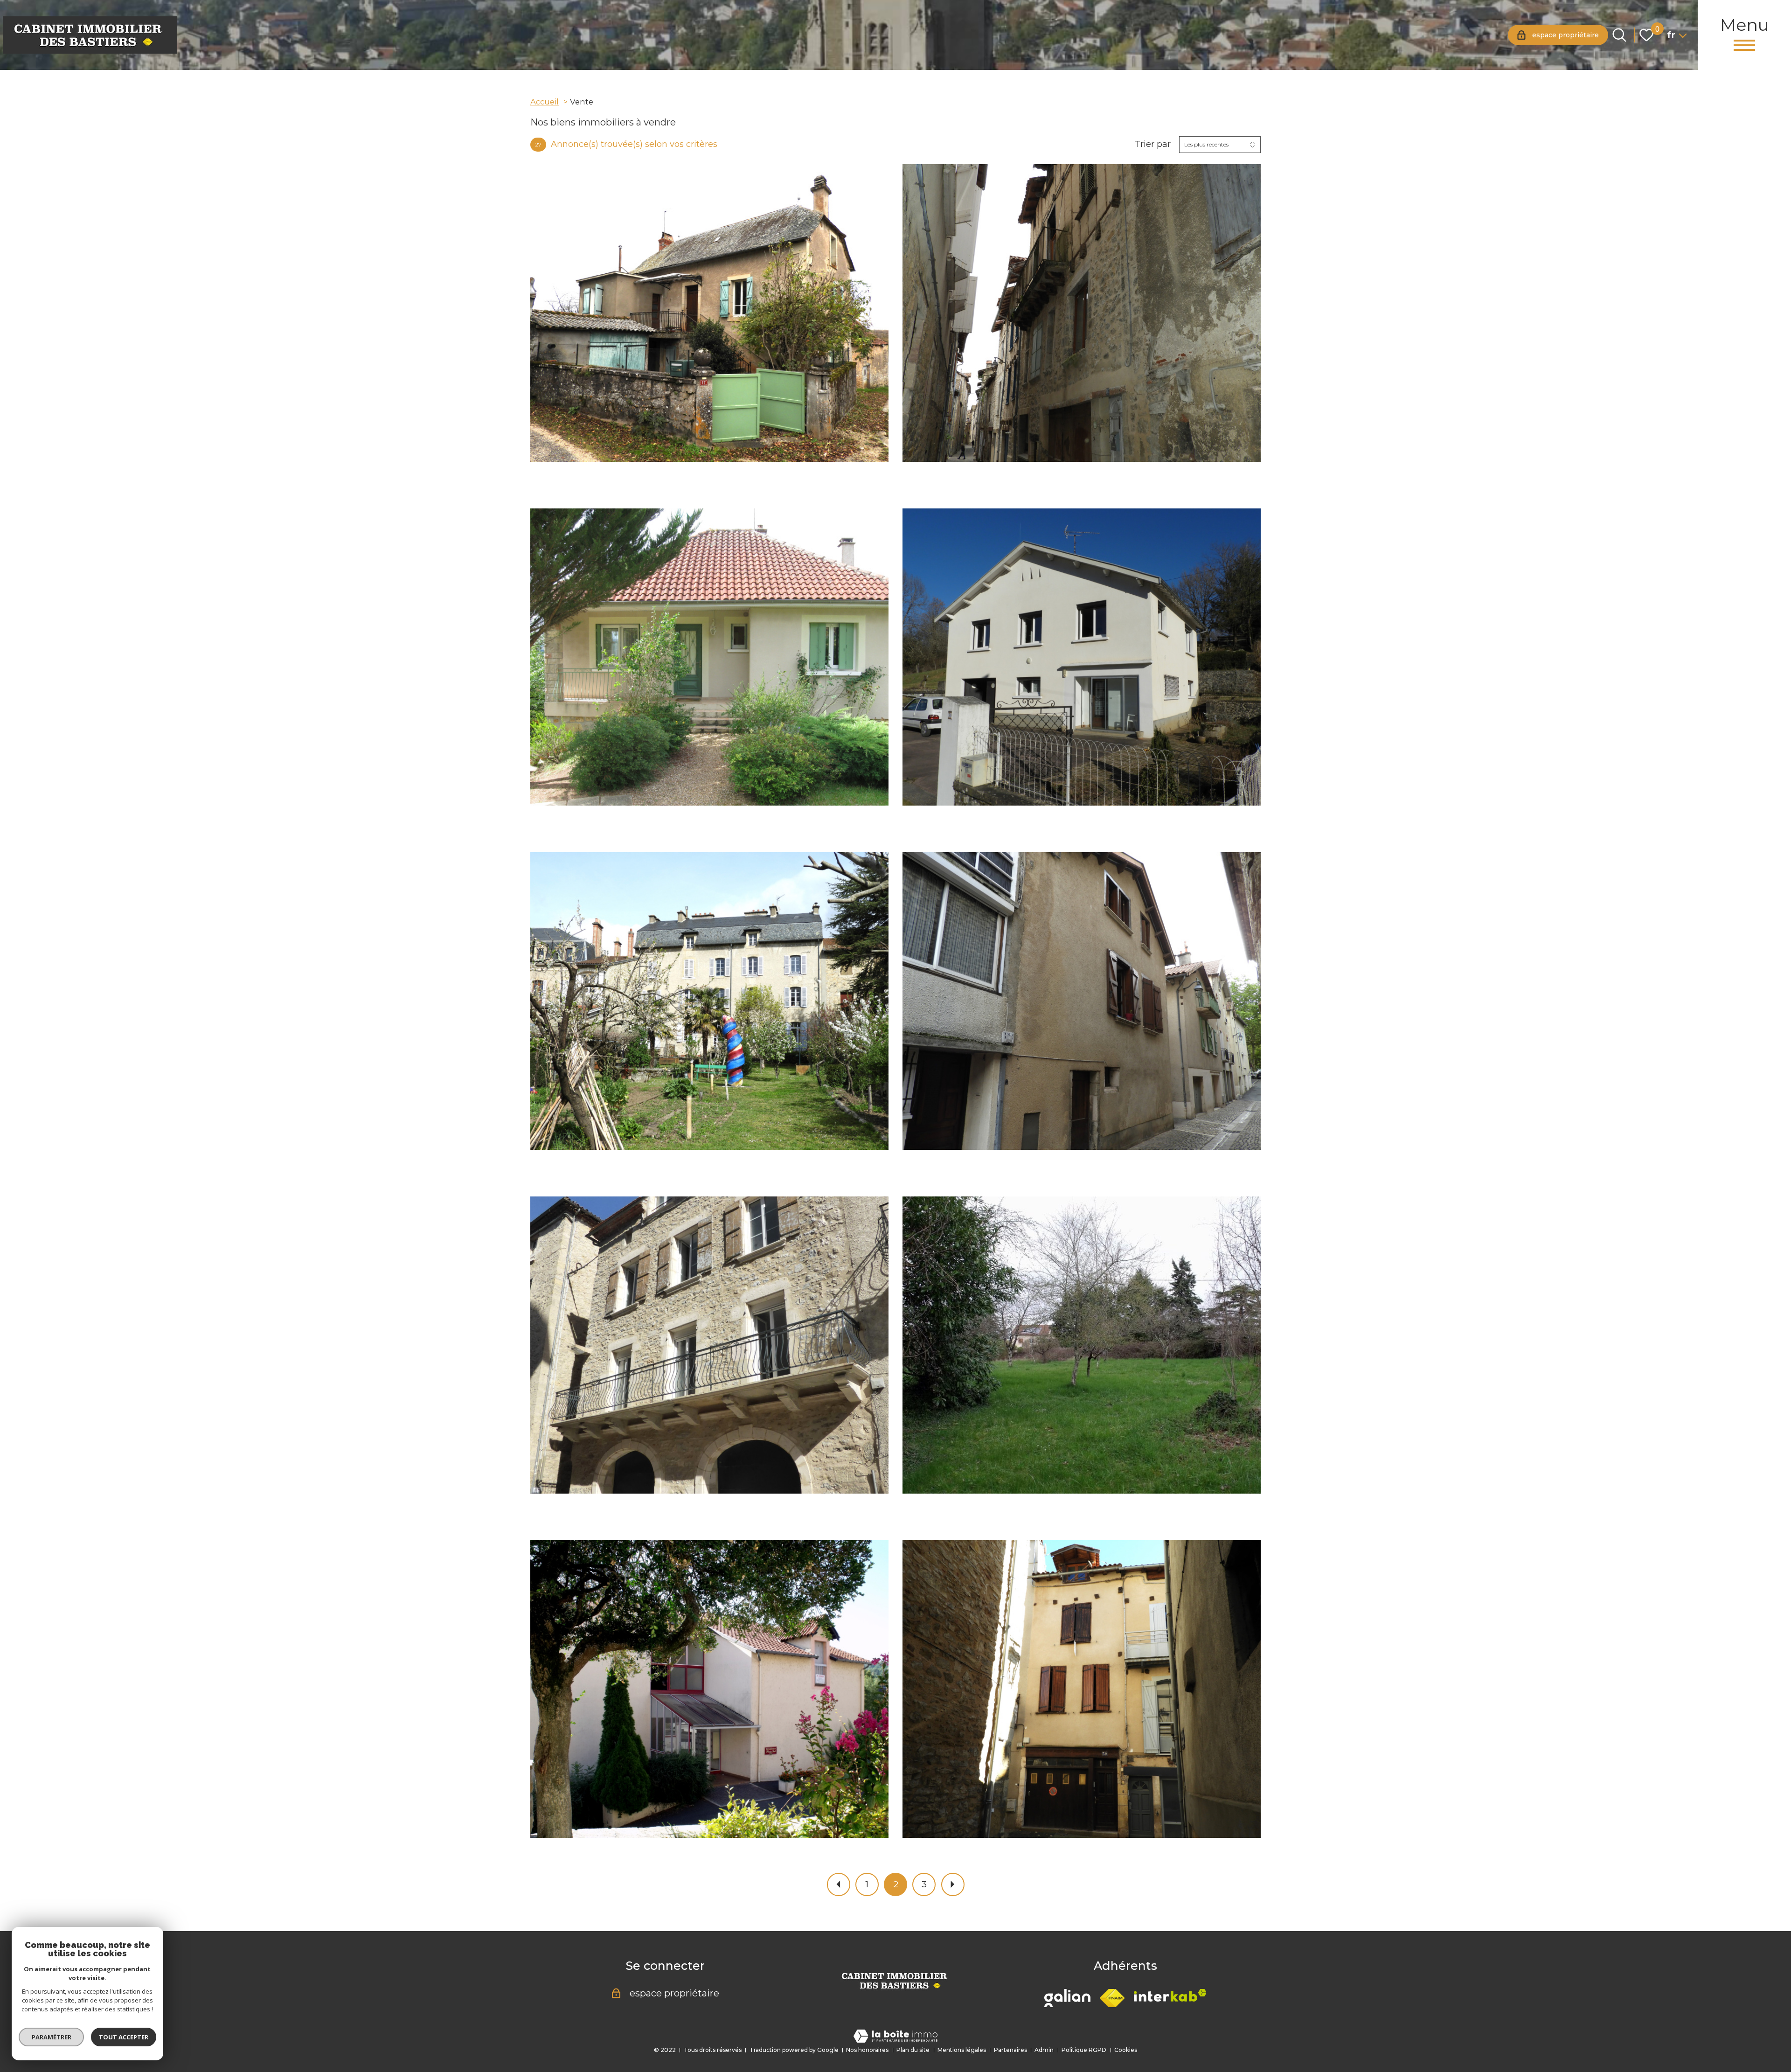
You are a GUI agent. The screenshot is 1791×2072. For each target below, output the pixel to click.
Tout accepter (124, 2037)
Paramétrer (52, 2037)
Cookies (1126, 2050)
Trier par (1153, 144)
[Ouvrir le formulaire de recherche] (1619, 35)
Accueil (545, 102)
